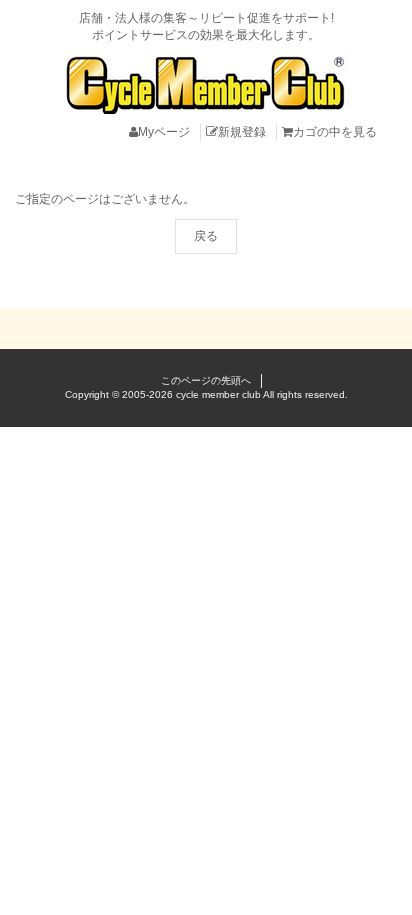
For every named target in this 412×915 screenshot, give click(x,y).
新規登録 (242, 132)
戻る (206, 236)
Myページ (164, 132)
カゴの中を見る (335, 132)
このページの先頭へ (206, 380)
